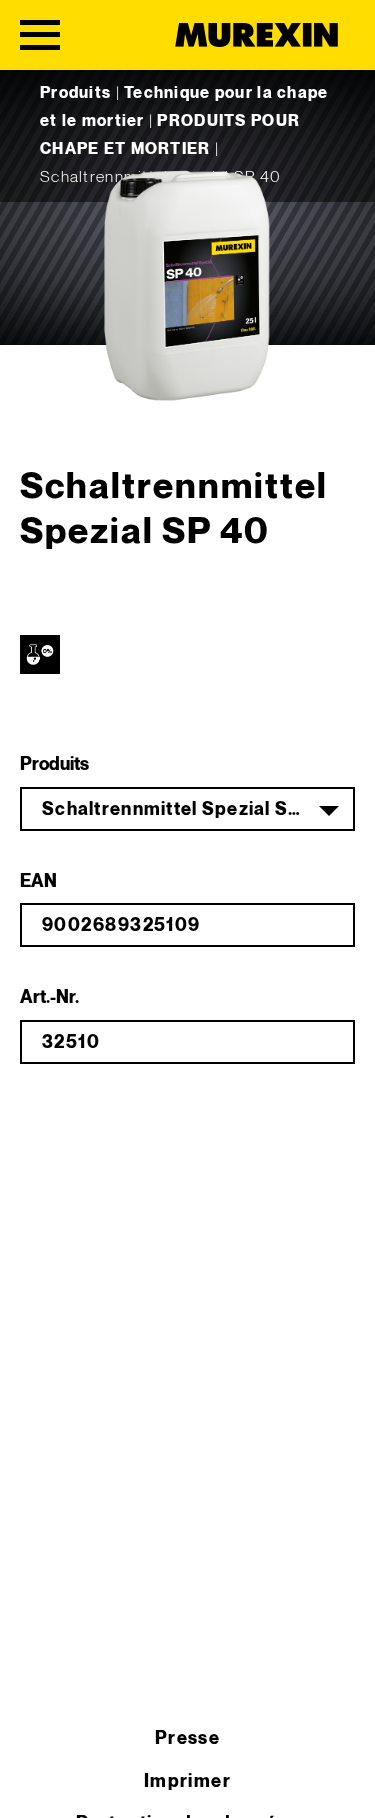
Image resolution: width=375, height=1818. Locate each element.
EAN (38, 881)
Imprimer (188, 1781)
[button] (36, 1782)
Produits (75, 93)
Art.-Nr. (49, 997)
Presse (188, 1738)
